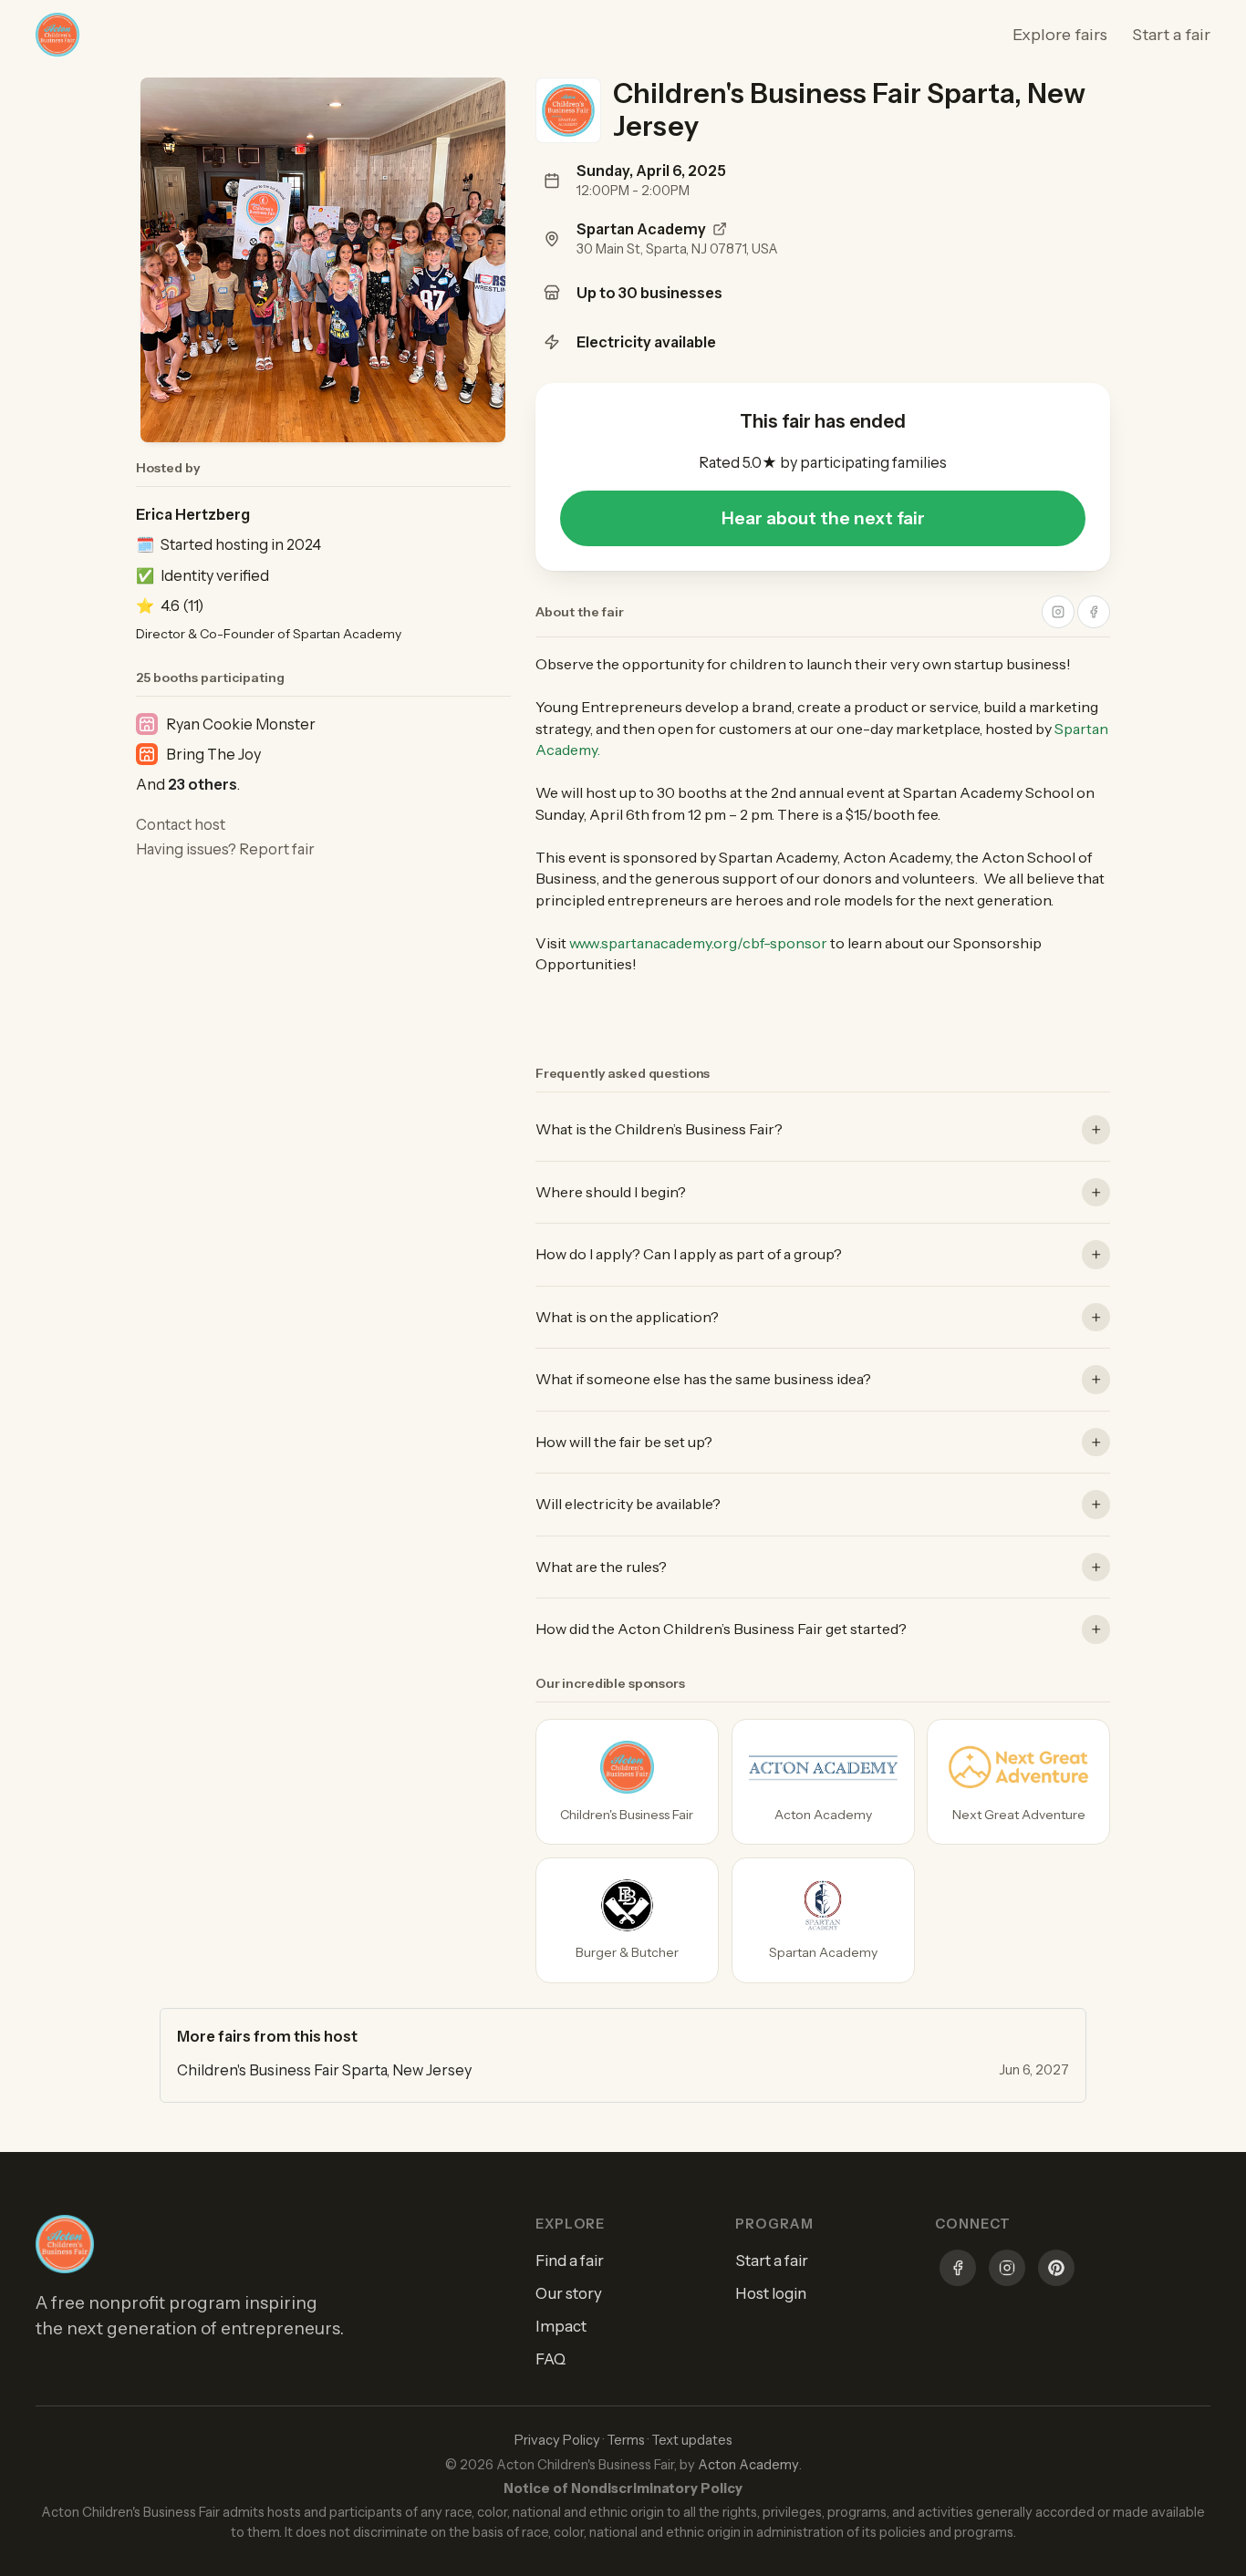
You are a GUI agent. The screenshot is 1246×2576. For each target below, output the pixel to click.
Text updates (692, 2440)
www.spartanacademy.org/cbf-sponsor (698, 943)
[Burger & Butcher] (627, 1920)
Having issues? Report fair (225, 849)
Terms (626, 2440)
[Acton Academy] (823, 1782)
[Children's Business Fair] (627, 1782)
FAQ (550, 2359)
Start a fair (1171, 35)
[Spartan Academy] (823, 1920)
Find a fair (570, 2260)
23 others (202, 784)
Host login (771, 2293)
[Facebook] (958, 2271)
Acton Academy (748, 2465)
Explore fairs (1060, 35)
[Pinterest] (1056, 2271)
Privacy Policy (557, 2440)
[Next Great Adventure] (1018, 1782)
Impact (561, 2326)
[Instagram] (1007, 2271)
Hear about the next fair (823, 518)
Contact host (181, 824)
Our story (569, 2293)
